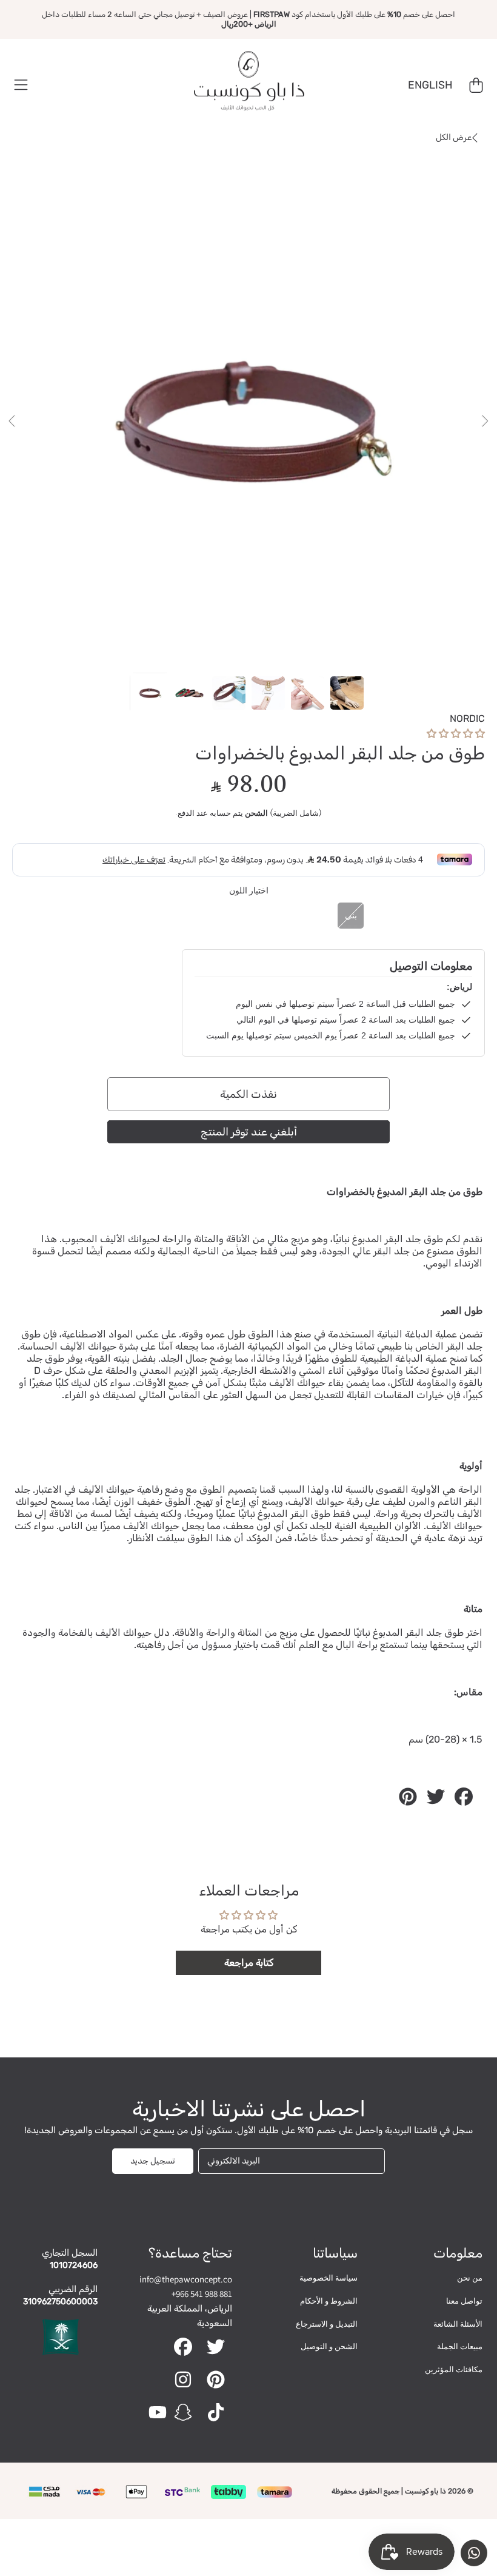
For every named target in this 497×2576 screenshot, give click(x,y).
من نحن (470, 2278)
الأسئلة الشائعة (458, 2324)
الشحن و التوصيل (329, 2346)
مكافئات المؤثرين (454, 2369)
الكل (454, 137)
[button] (21, 86)
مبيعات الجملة (460, 2346)
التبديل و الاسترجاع (327, 2324)
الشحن (256, 814)
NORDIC (467, 718)
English (430, 85)
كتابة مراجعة (249, 1962)
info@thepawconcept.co (186, 2279)
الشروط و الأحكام (329, 2301)
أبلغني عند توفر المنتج (249, 1132)
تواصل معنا (464, 2301)
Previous (13, 422)
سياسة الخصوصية (329, 2278)
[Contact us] (474, 2553)
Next (484, 422)
